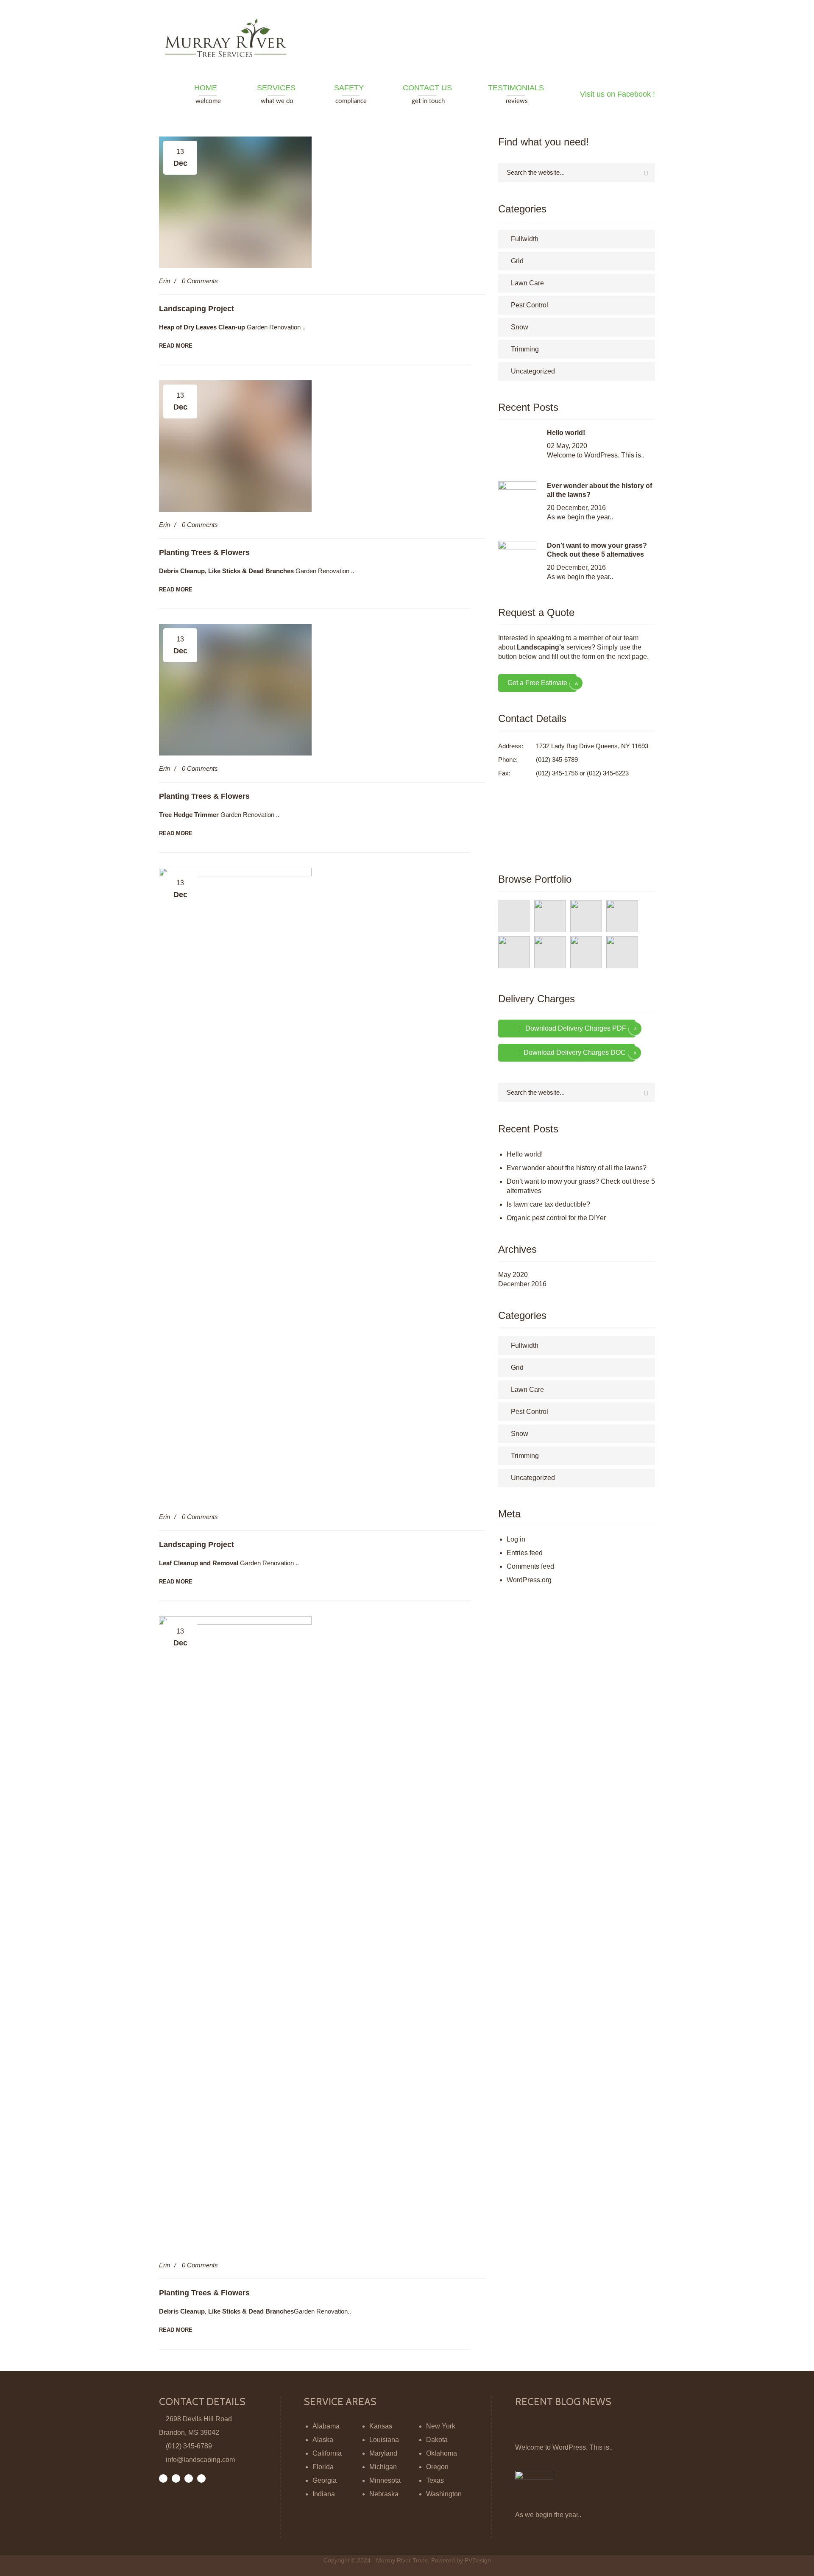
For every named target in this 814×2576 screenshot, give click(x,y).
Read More (176, 346)
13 (180, 158)
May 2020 (513, 1275)
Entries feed (525, 1553)
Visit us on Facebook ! (617, 94)
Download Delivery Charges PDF (575, 1028)
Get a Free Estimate (537, 683)
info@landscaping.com (200, 2460)
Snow (520, 327)
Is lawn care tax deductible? (548, 1204)
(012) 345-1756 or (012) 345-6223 (582, 773)
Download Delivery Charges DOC (575, 1052)
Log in (516, 1539)
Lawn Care (527, 283)
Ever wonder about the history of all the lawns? (577, 1168)
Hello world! (566, 433)
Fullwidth (525, 239)
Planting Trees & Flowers (204, 552)
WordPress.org (529, 1580)
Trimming (525, 349)
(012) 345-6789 (557, 760)
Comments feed (530, 1566)
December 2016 (522, 1284)
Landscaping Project (197, 309)
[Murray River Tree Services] (229, 38)
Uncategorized (533, 371)
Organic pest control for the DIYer (556, 1218)
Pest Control (530, 305)
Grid (517, 261)
